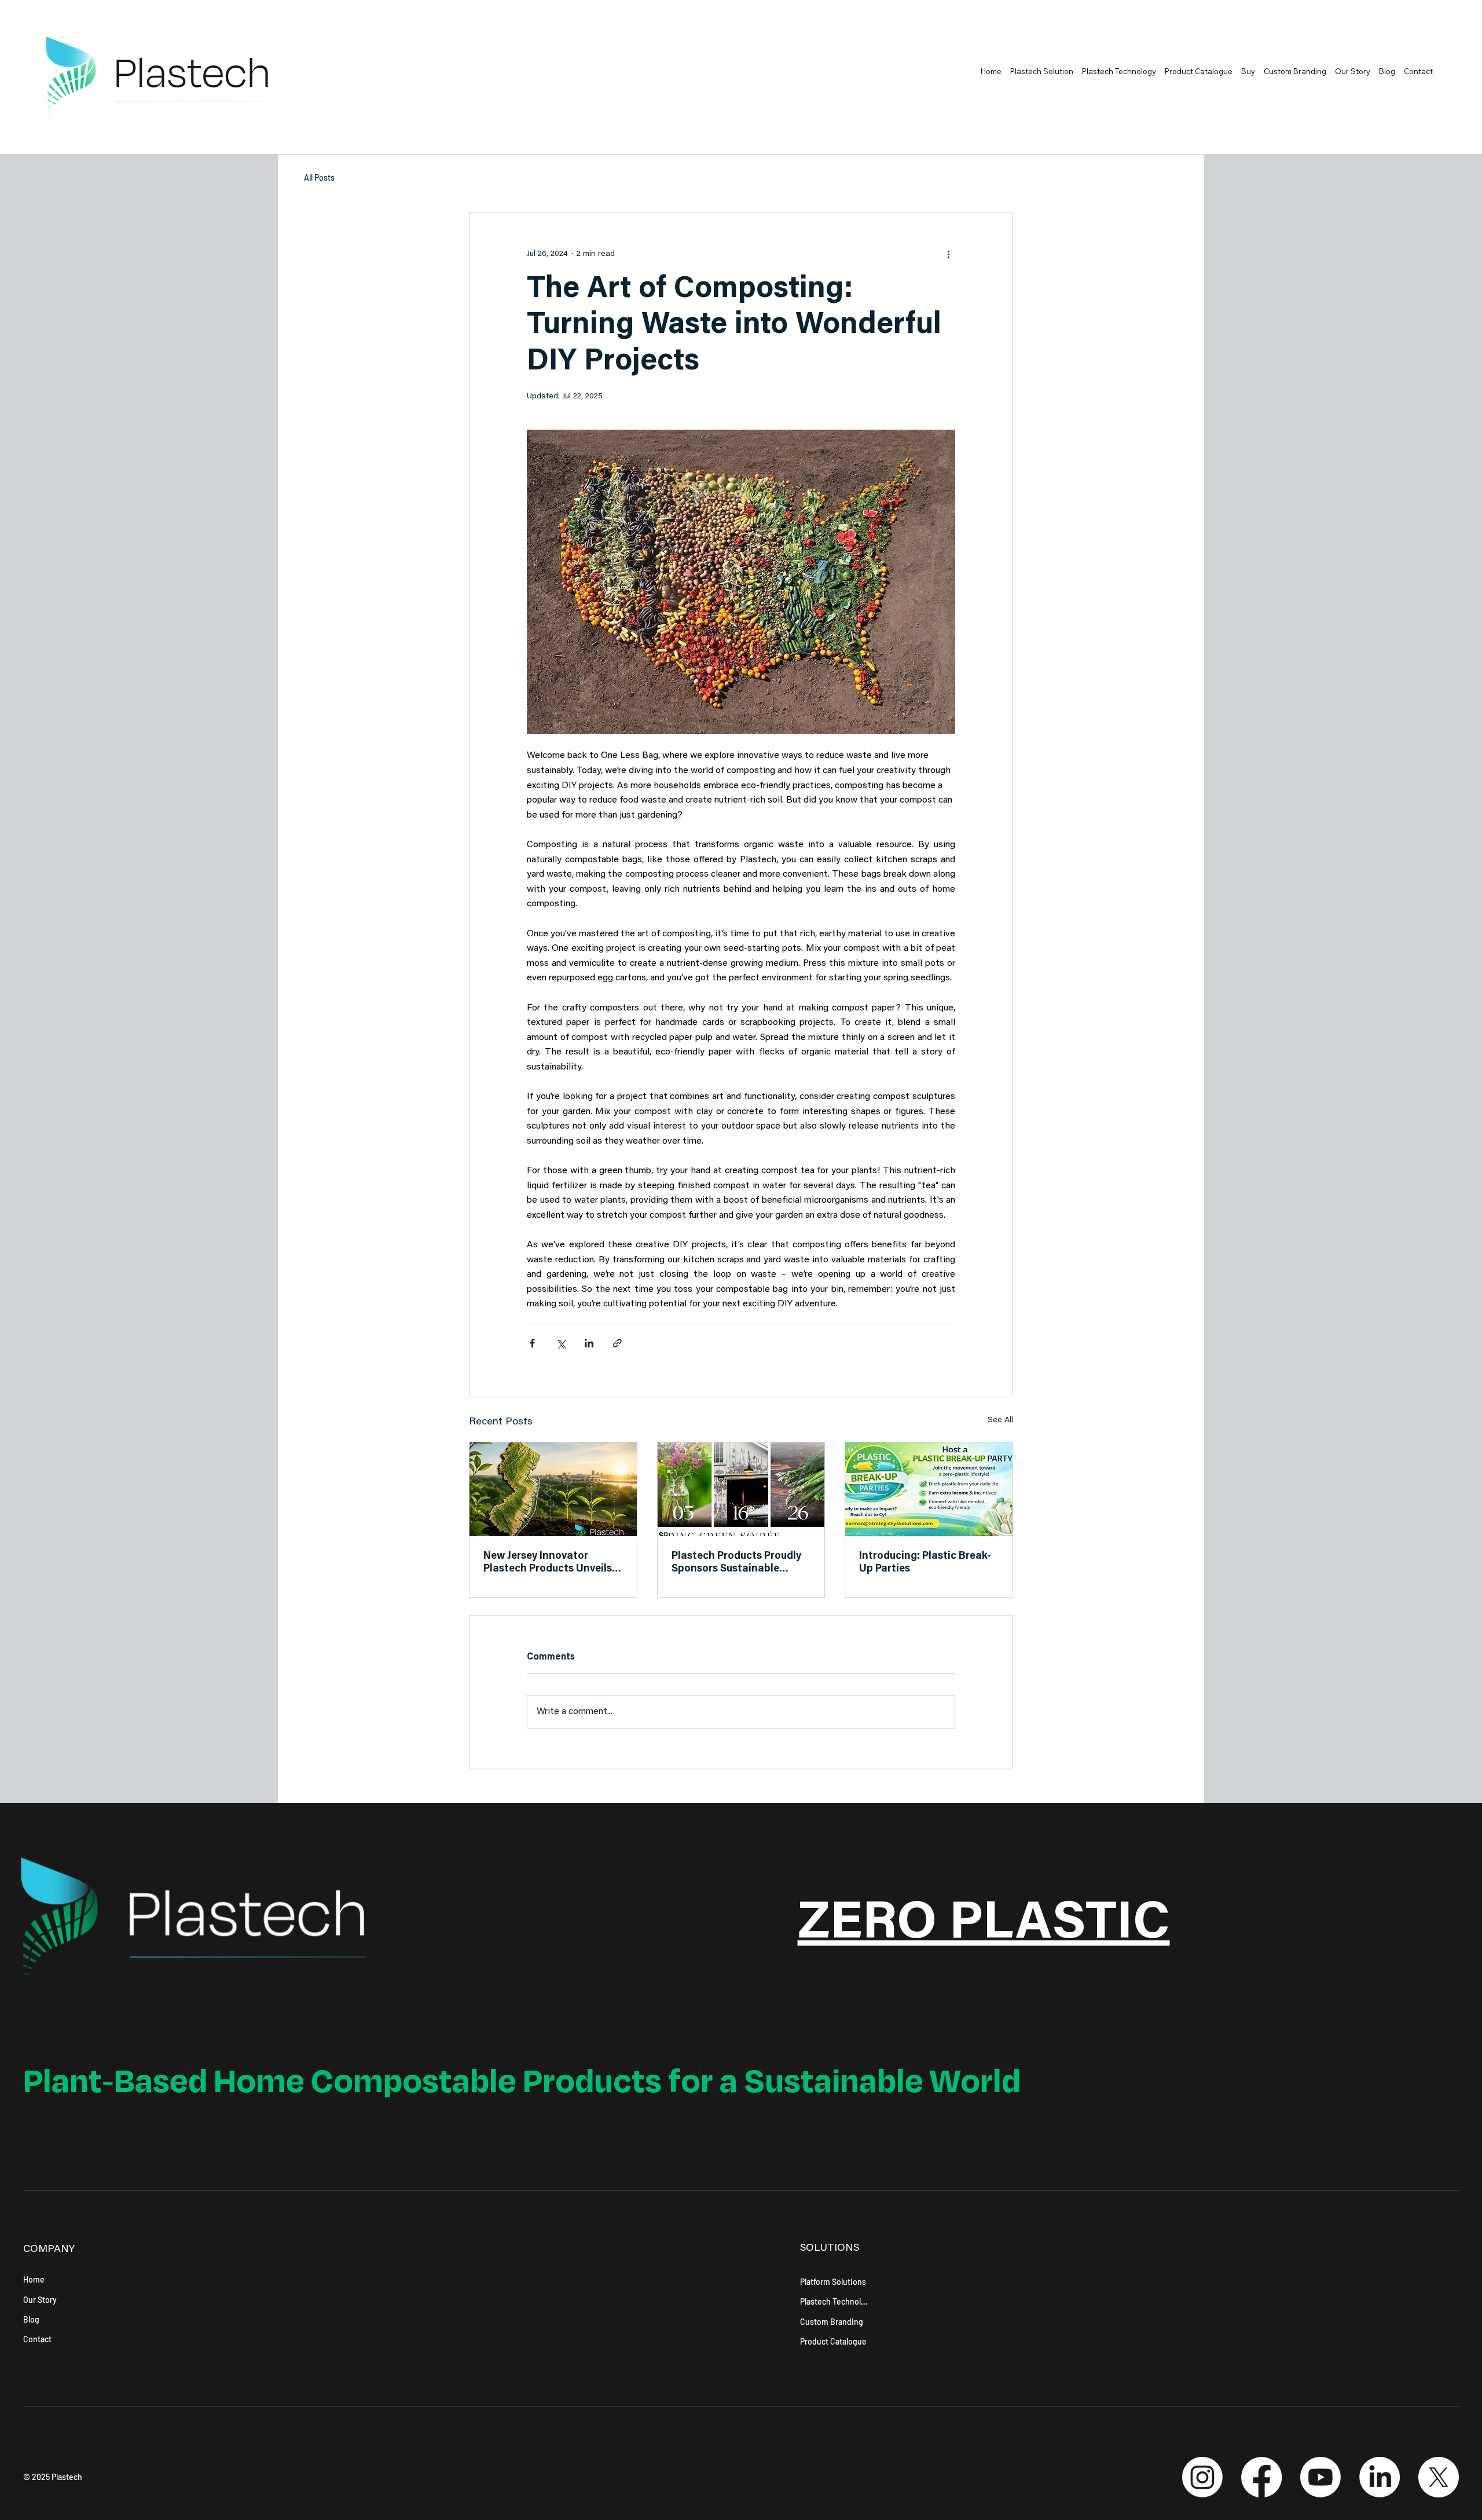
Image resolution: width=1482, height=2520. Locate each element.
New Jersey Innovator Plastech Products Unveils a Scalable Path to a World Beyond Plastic (552, 1563)
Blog (31, 2319)
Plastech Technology (834, 2301)
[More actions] (948, 255)
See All (1000, 1420)
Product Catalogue (833, 2341)
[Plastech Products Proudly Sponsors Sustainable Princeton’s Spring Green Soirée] (741, 1489)
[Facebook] (1261, 2477)
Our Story (40, 2300)
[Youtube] (1320, 2477)
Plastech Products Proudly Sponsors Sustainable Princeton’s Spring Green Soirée (736, 1563)
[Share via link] (617, 1343)
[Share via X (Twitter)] (561, 1343)
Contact (37, 2339)
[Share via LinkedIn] (589, 1343)
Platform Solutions (833, 2282)
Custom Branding (832, 2322)
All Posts (319, 177)
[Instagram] (1202, 2477)
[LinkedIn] (1380, 2477)
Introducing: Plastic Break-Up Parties (925, 1563)
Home (34, 2279)
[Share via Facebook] (532, 1343)
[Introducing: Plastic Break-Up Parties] (929, 1489)
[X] (1439, 2477)
